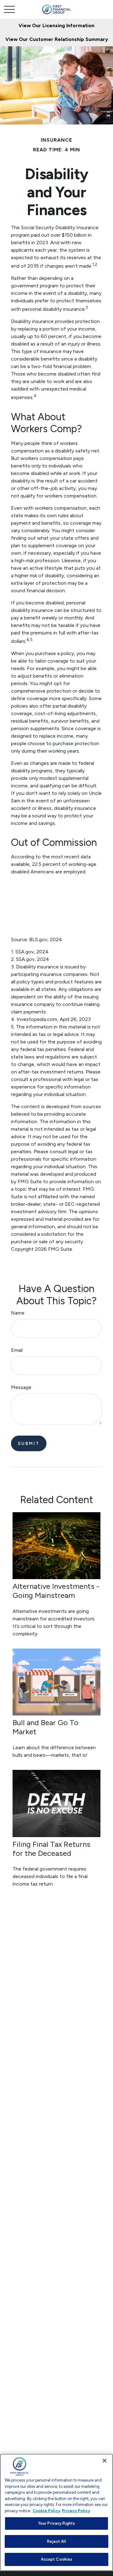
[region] (56, 2512)
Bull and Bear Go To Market (46, 1727)
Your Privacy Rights (56, 2523)
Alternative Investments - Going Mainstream (56, 1591)
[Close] (105, 2461)
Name (18, 1313)
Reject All (56, 2541)
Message (21, 1387)
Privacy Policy (76, 2511)
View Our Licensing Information (56, 25)
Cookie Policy (46, 2511)
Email (17, 1350)
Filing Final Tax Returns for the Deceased (51, 1849)
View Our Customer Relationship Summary (57, 39)
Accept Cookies (57, 2559)
